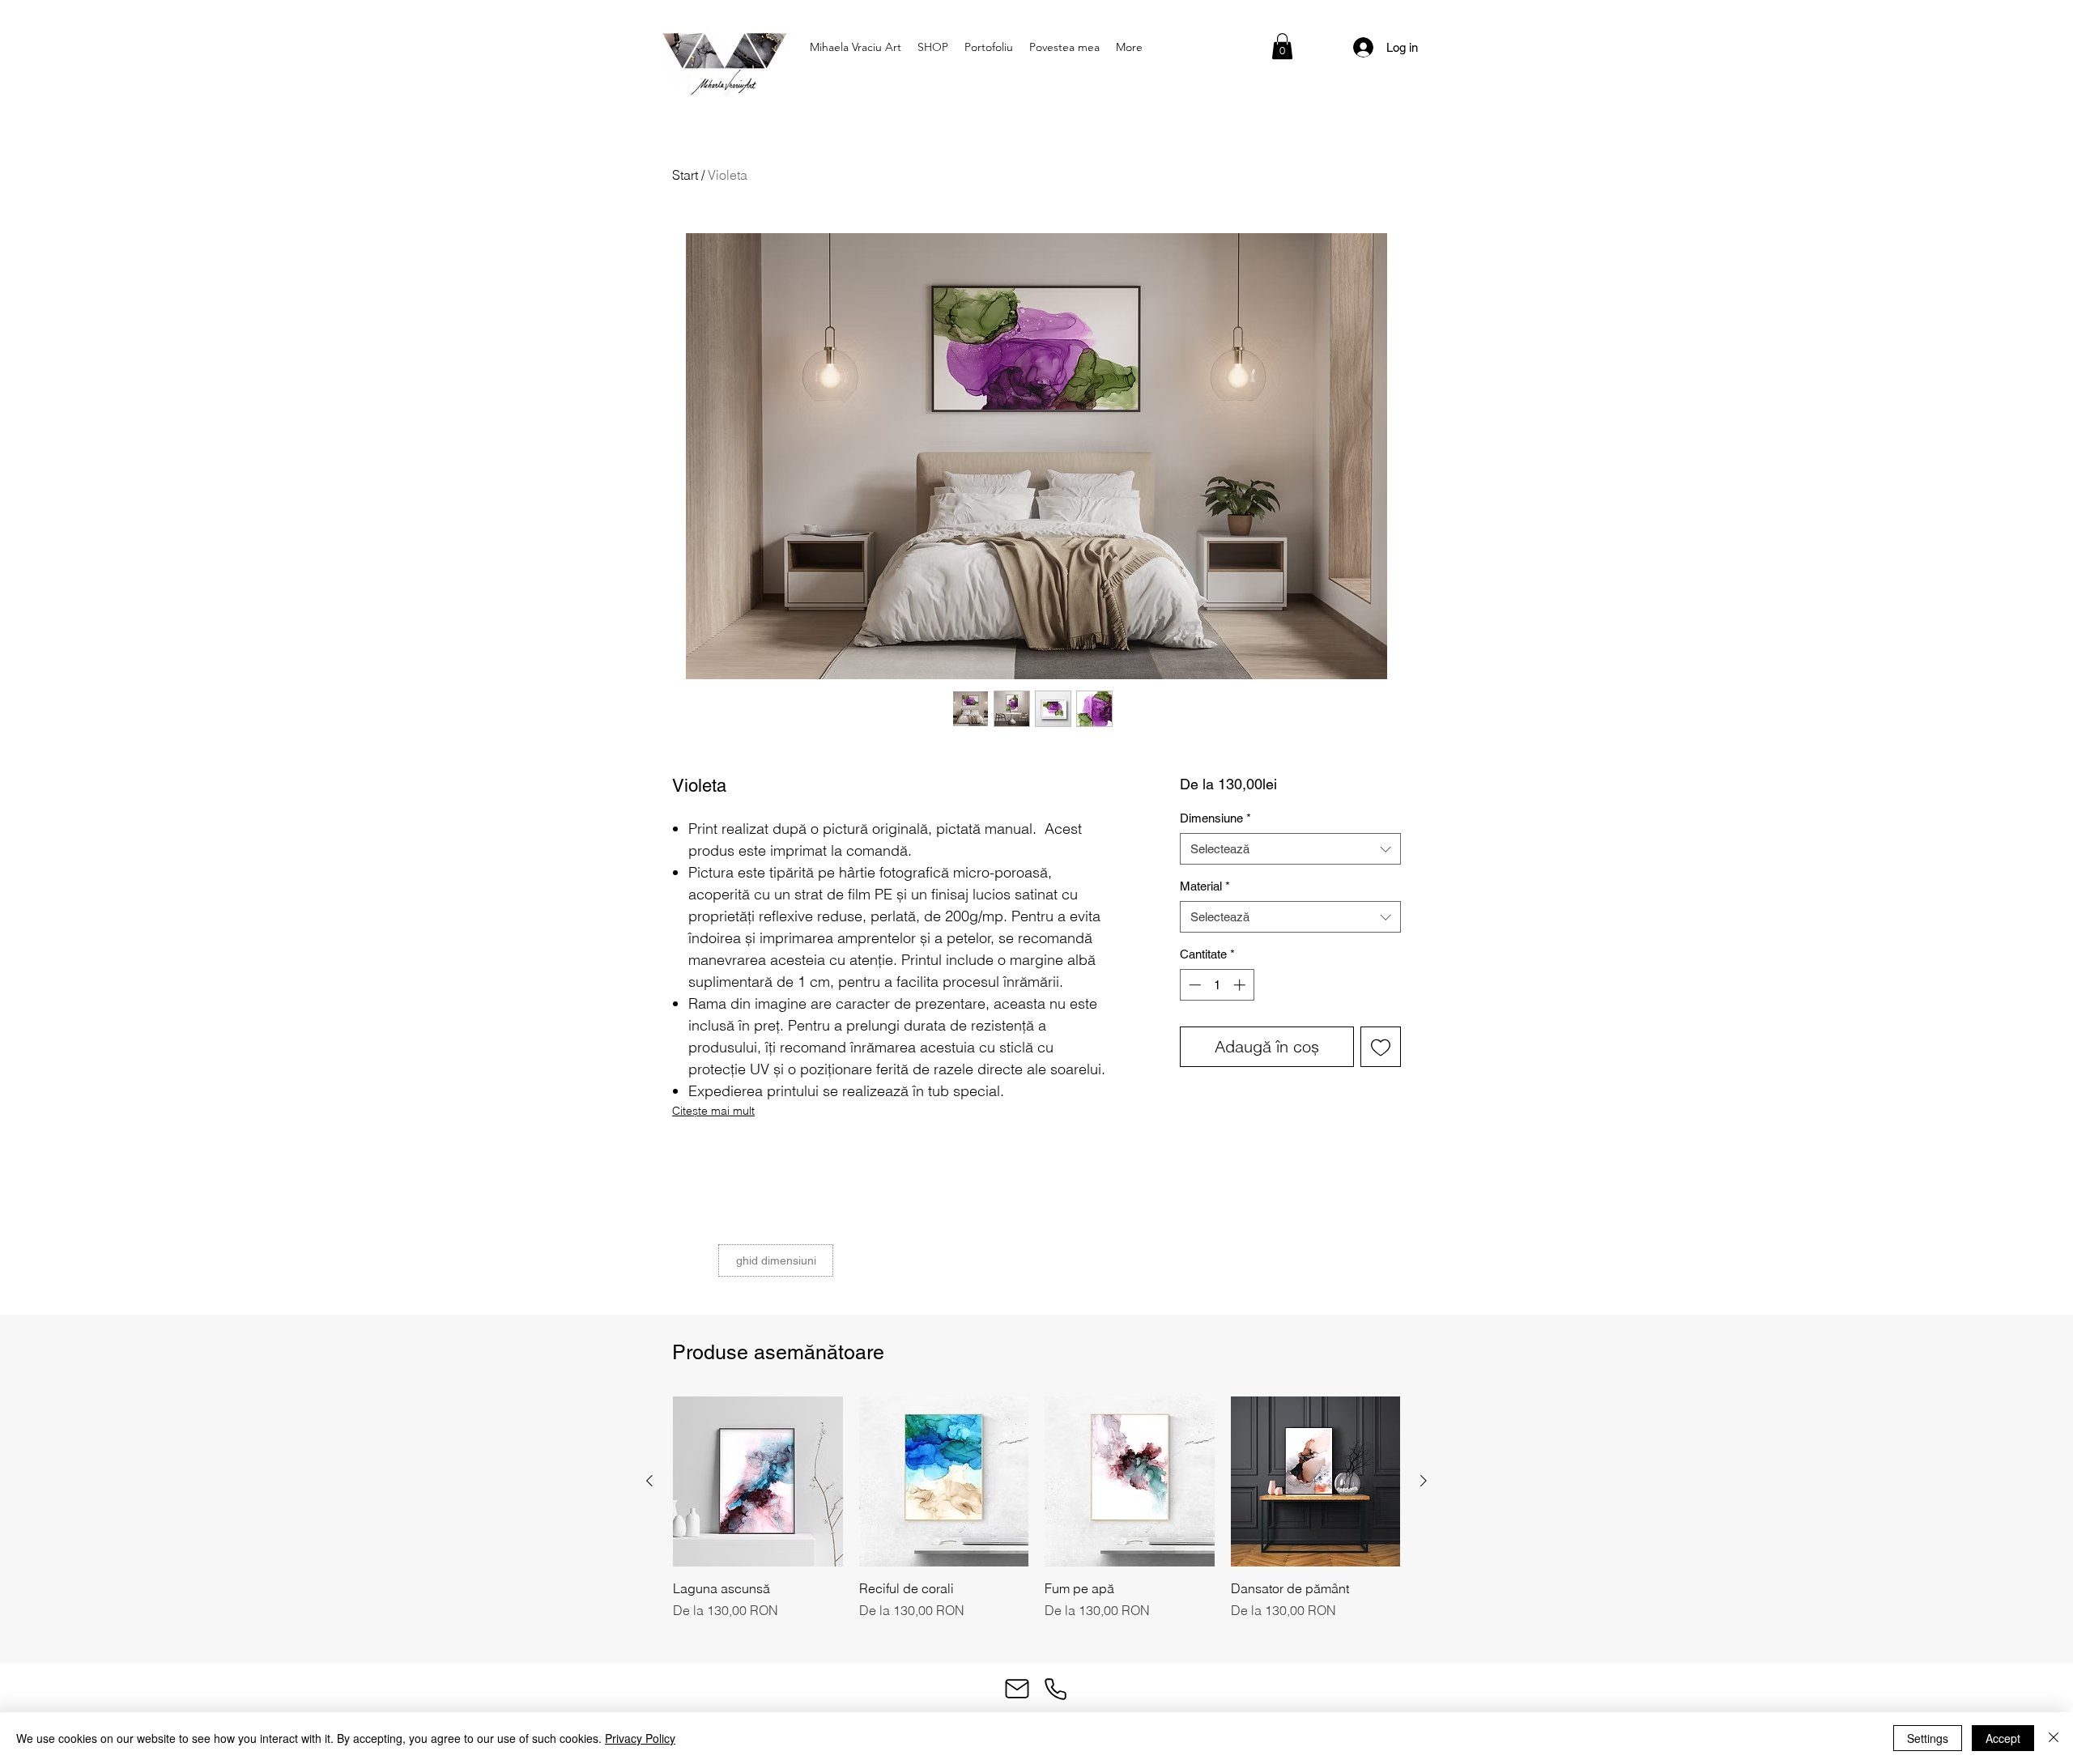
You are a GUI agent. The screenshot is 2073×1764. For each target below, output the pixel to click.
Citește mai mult (713, 1111)
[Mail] (1017, 1689)
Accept (2003, 1738)
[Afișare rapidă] (758, 1481)
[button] (1282, 46)
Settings (1928, 1738)
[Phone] (1055, 1689)
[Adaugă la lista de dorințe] (1381, 1047)
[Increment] (1241, 985)
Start (685, 175)
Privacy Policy (640, 1738)
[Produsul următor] (1424, 1481)
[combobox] (1290, 849)
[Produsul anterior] (649, 1481)
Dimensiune (1215, 818)
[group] (1036, 1517)
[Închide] (2054, 1738)
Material (1205, 886)
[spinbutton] (1217, 985)
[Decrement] (1193, 985)
